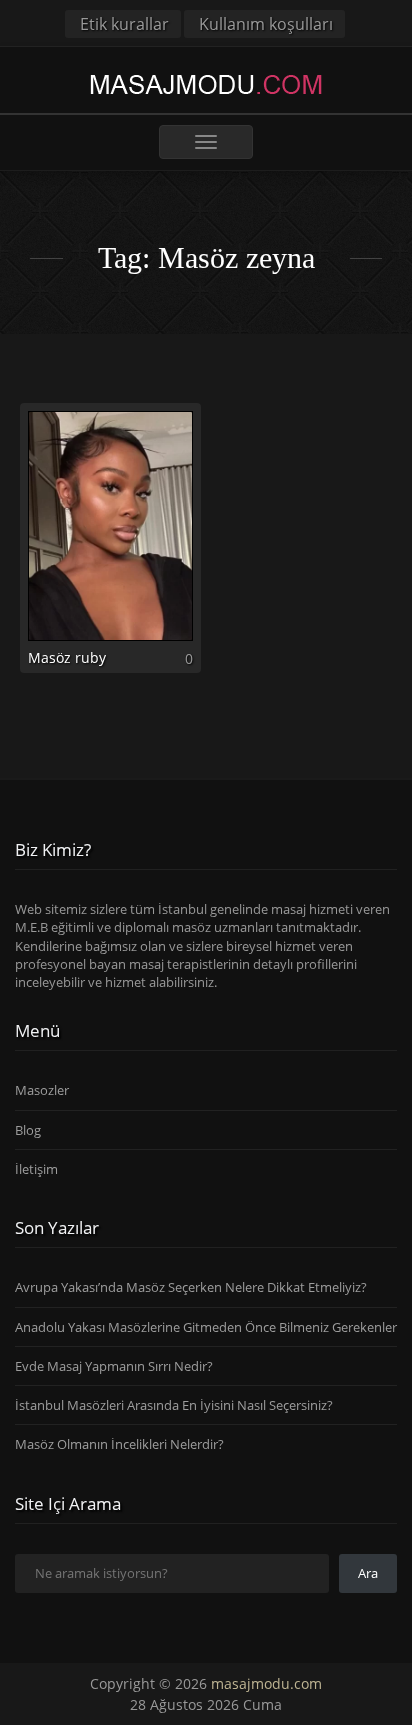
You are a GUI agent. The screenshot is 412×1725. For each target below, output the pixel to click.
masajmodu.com (266, 1683)
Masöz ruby (67, 657)
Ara (368, 1573)
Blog (28, 1130)
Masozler (42, 1090)
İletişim (36, 1169)
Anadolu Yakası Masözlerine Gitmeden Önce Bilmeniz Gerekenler (206, 1327)
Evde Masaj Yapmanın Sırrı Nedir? (114, 1366)
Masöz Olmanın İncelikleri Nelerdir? (119, 1444)
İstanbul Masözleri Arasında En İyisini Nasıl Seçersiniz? (174, 1405)
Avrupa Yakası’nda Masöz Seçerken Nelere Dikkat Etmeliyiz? (191, 1287)
